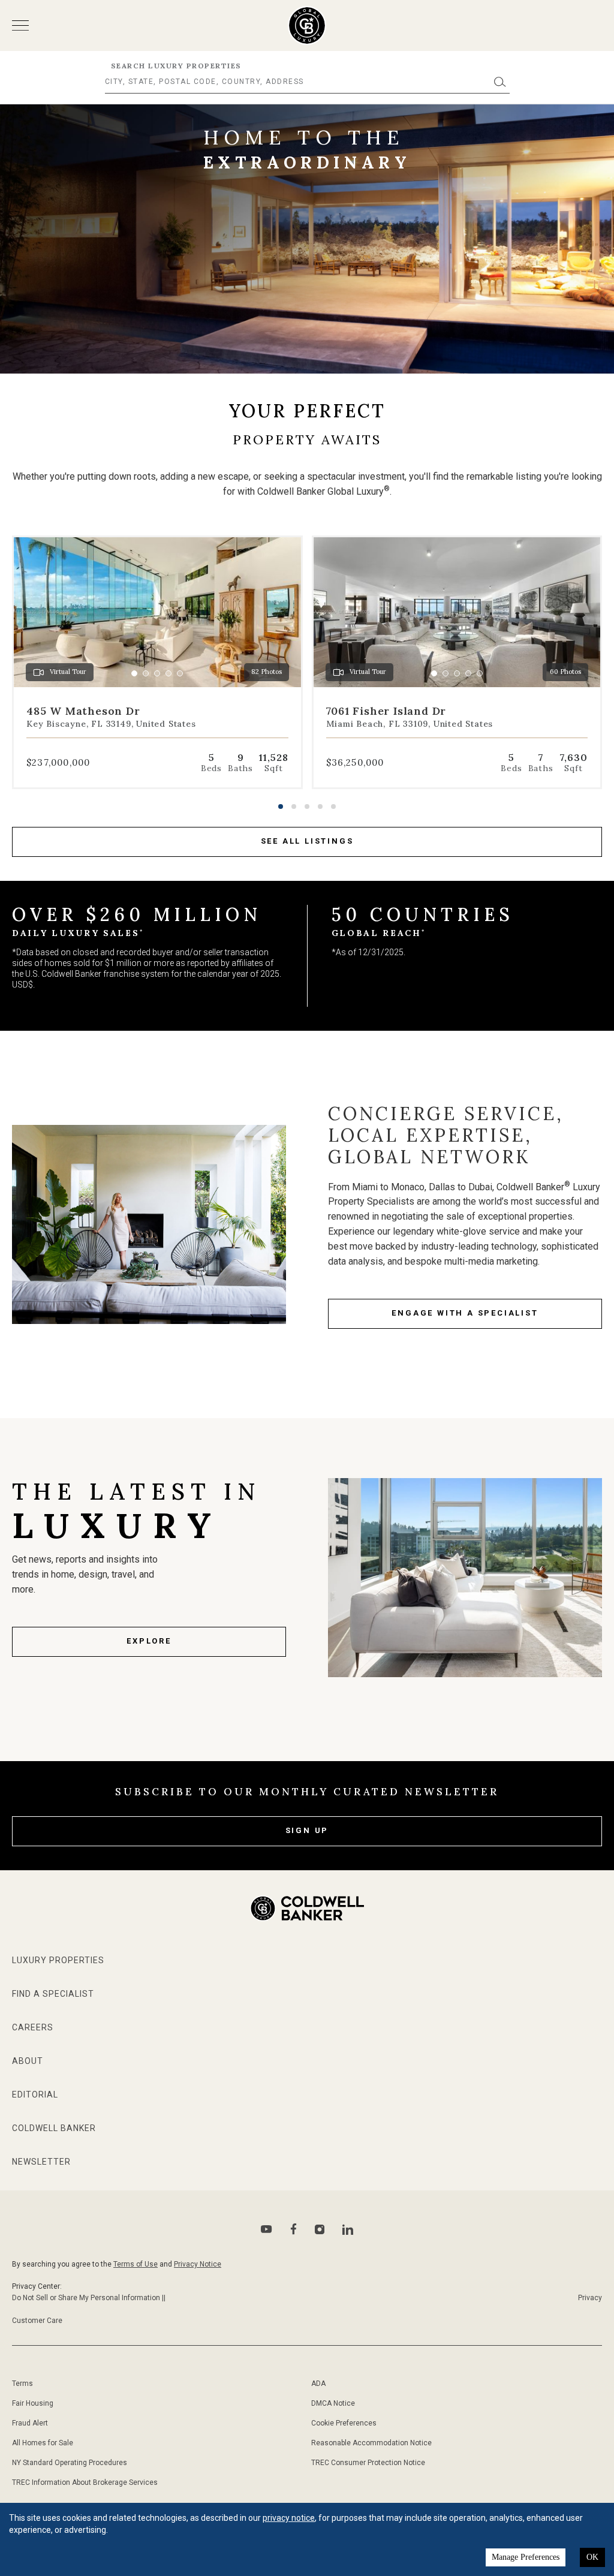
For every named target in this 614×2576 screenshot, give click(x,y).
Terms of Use (136, 2264)
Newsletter (41, 2162)
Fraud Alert (30, 2423)
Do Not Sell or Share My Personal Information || (89, 2298)
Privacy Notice (198, 2264)
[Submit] (500, 82)
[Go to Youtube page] (267, 2229)
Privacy (590, 2298)
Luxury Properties (58, 1960)
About (28, 2061)
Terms (22, 2384)
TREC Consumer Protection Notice (368, 2463)
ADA (318, 2384)
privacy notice (289, 2518)
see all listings (307, 841)
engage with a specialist (465, 1313)
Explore (149, 1641)
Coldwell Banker (54, 2128)
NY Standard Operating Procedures (70, 2463)
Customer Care (37, 2321)
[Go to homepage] (307, 25)
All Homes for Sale (43, 2443)
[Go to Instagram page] (320, 2229)
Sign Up (307, 1830)
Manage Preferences (526, 2557)
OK (592, 2557)
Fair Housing (33, 2403)
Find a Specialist (53, 1994)
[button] (281, 806)
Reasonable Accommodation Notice (371, 2443)
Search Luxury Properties (176, 66)
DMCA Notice (333, 2403)
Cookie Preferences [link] (344, 2423)
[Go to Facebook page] (294, 2229)
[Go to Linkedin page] (348, 2229)
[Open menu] (20, 25)
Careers (33, 2027)
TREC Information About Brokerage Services (85, 2482)
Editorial (35, 2094)
